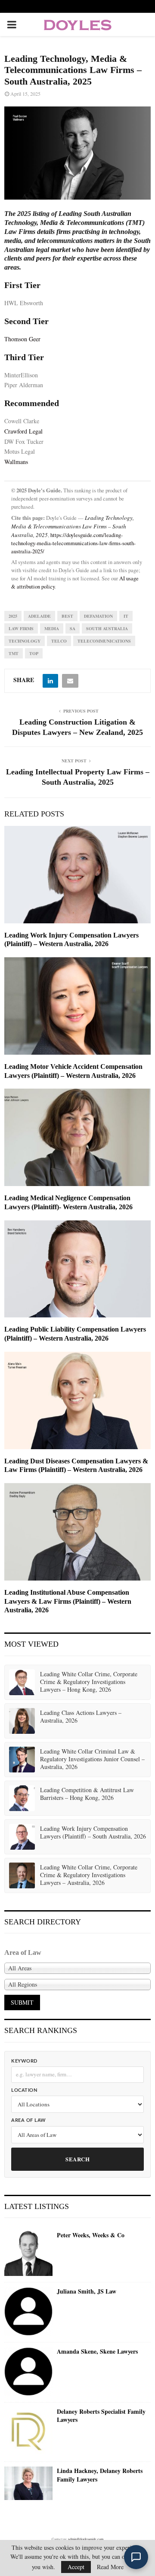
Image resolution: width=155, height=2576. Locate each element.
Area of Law (29, 2120)
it (126, 616)
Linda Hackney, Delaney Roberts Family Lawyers (100, 2475)
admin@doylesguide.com (86, 2539)
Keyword (24, 2061)
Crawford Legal (23, 431)
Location (24, 2090)
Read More (110, 2567)
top (34, 653)
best (67, 616)
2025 (13, 616)
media (52, 628)
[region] (77, 153)
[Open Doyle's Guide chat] (136, 2557)
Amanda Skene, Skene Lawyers (97, 2351)
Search (77, 2159)
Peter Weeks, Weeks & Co (91, 2235)
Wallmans (16, 462)
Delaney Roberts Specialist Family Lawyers (101, 2416)
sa (73, 628)
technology (25, 641)
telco (59, 641)
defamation (98, 616)
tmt (14, 653)
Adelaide (39, 616)
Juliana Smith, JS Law (87, 2291)
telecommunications (104, 641)
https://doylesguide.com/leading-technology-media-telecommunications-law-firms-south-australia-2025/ (73, 543)
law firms (21, 628)
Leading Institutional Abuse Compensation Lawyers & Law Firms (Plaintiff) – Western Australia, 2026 (68, 1601)
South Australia (107, 628)
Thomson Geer (22, 339)
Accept (76, 2567)
